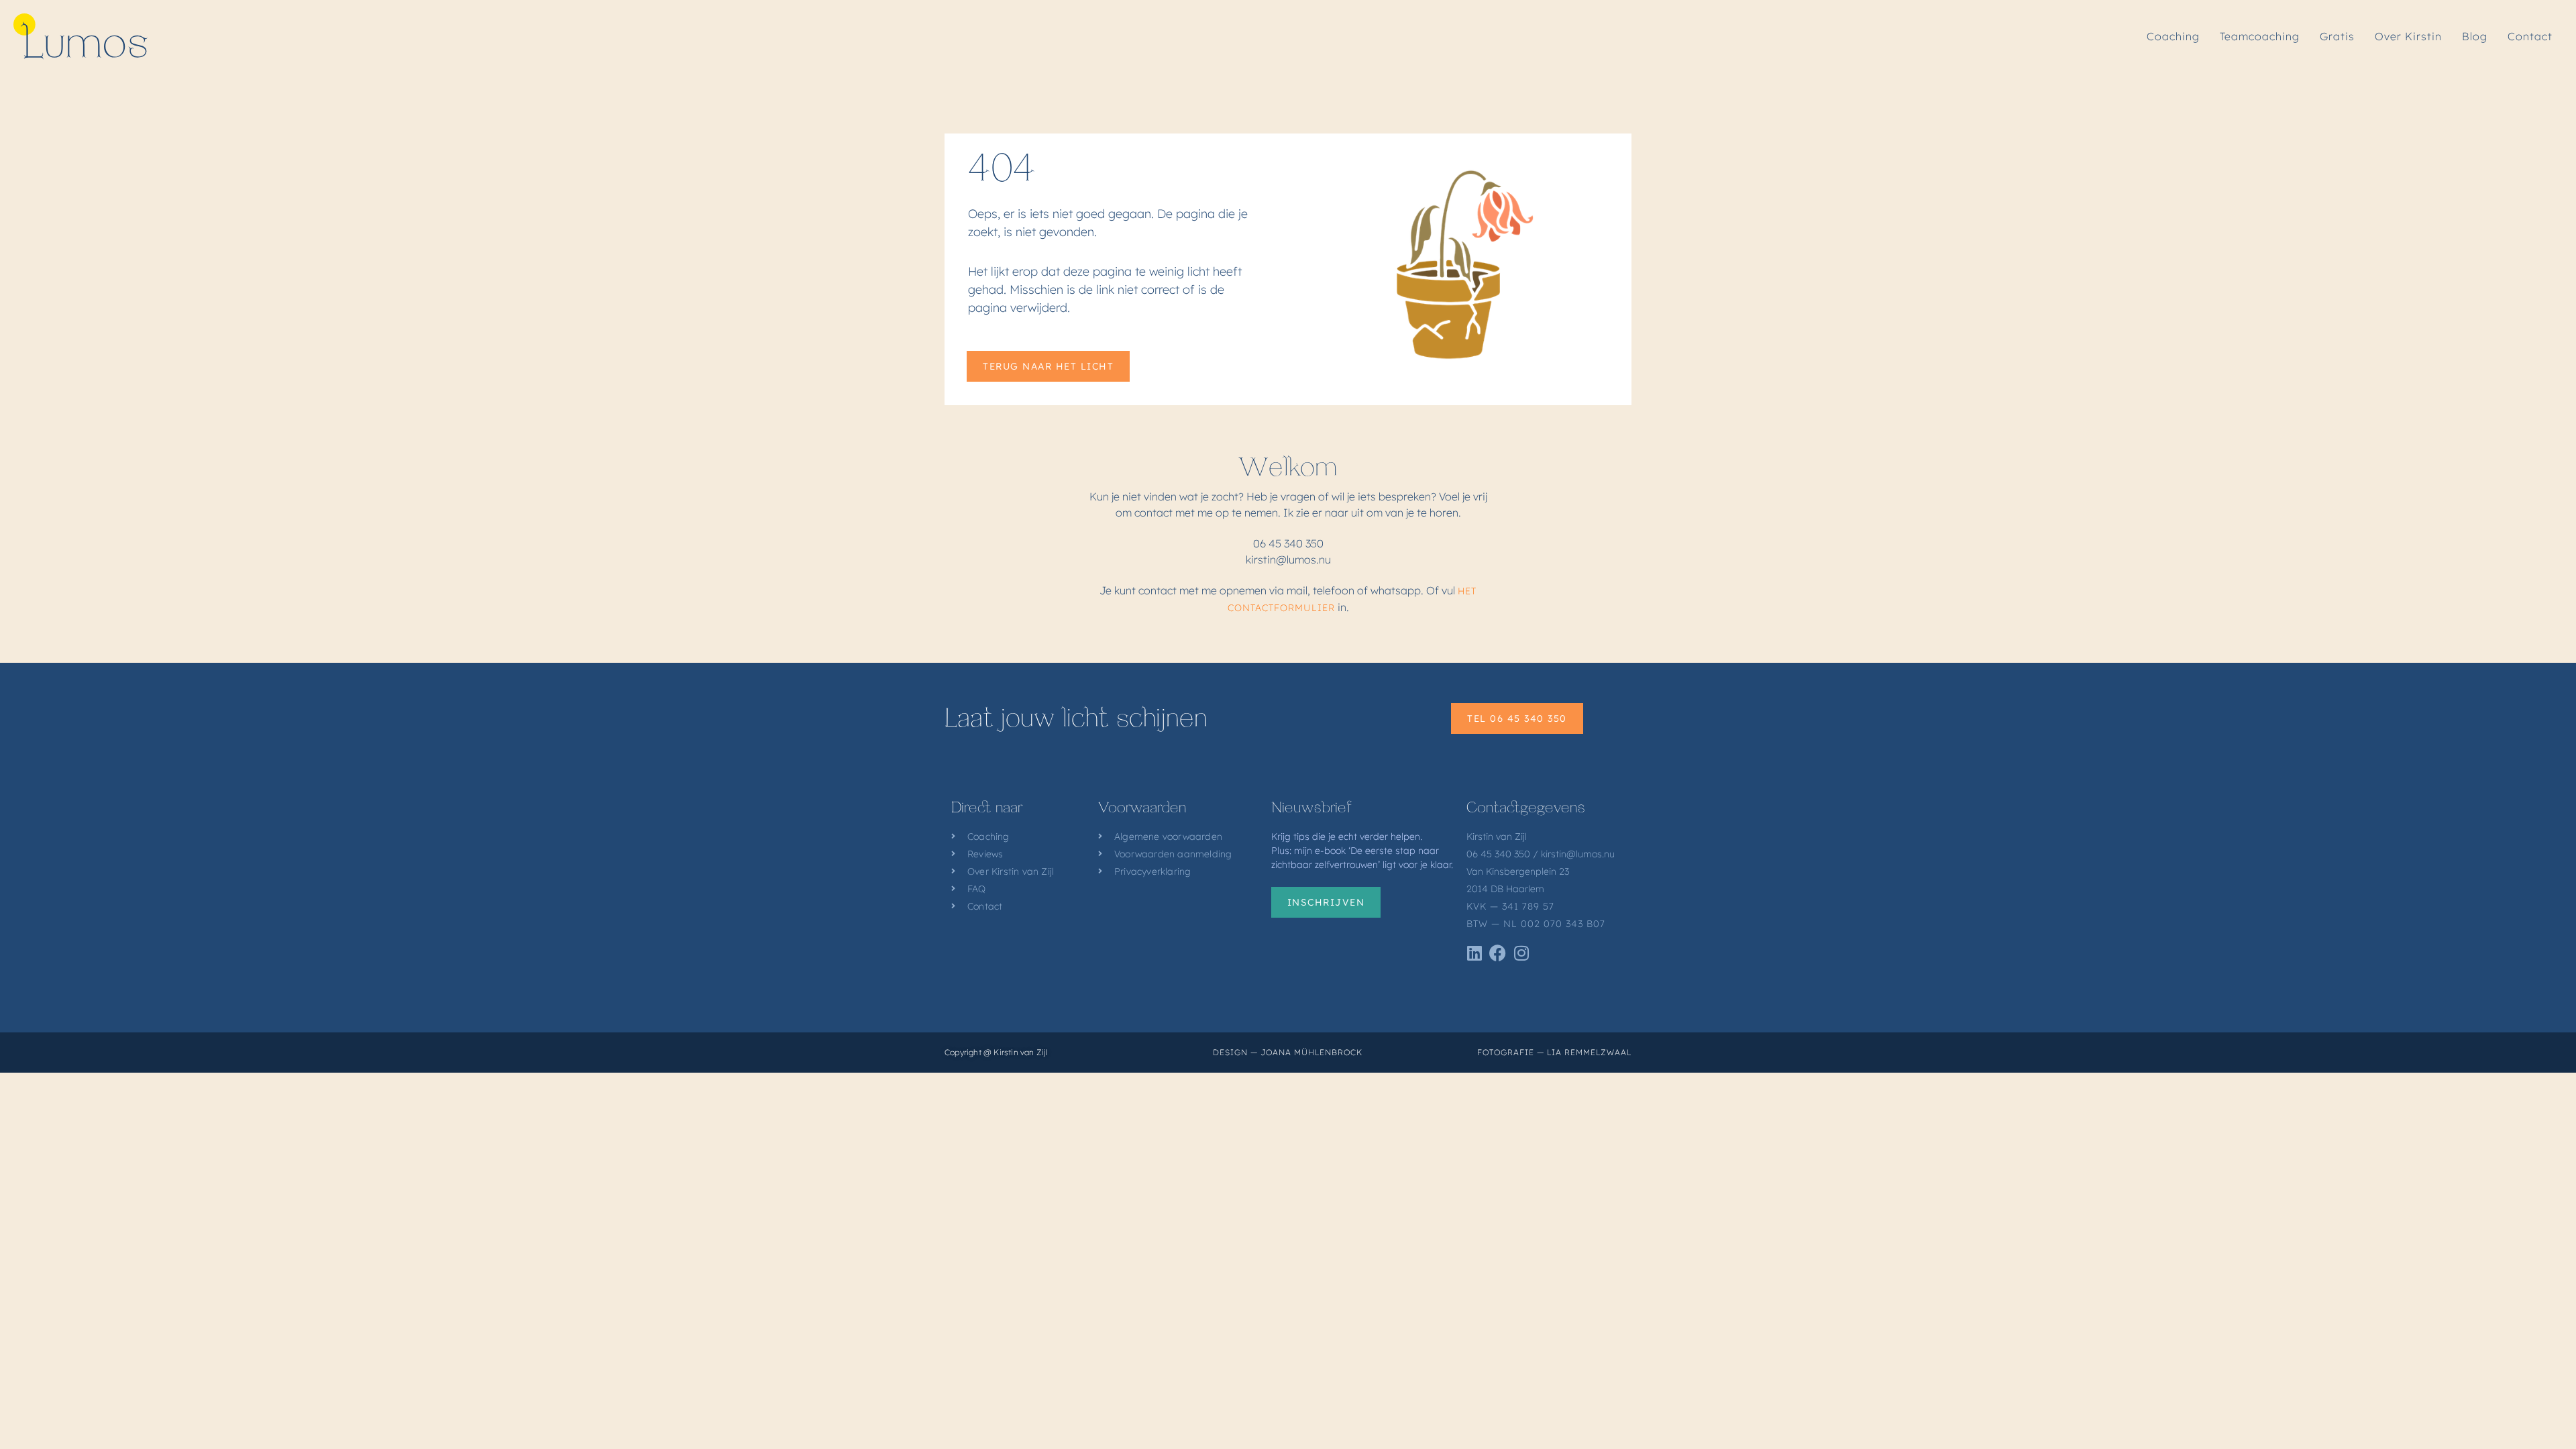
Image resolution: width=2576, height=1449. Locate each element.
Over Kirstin (2408, 36)
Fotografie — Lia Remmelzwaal (1554, 1052)
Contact (2530, 36)
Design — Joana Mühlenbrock (1288, 1052)
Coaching (2173, 36)
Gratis (2337, 36)
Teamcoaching (2260, 36)
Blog (2475, 36)
